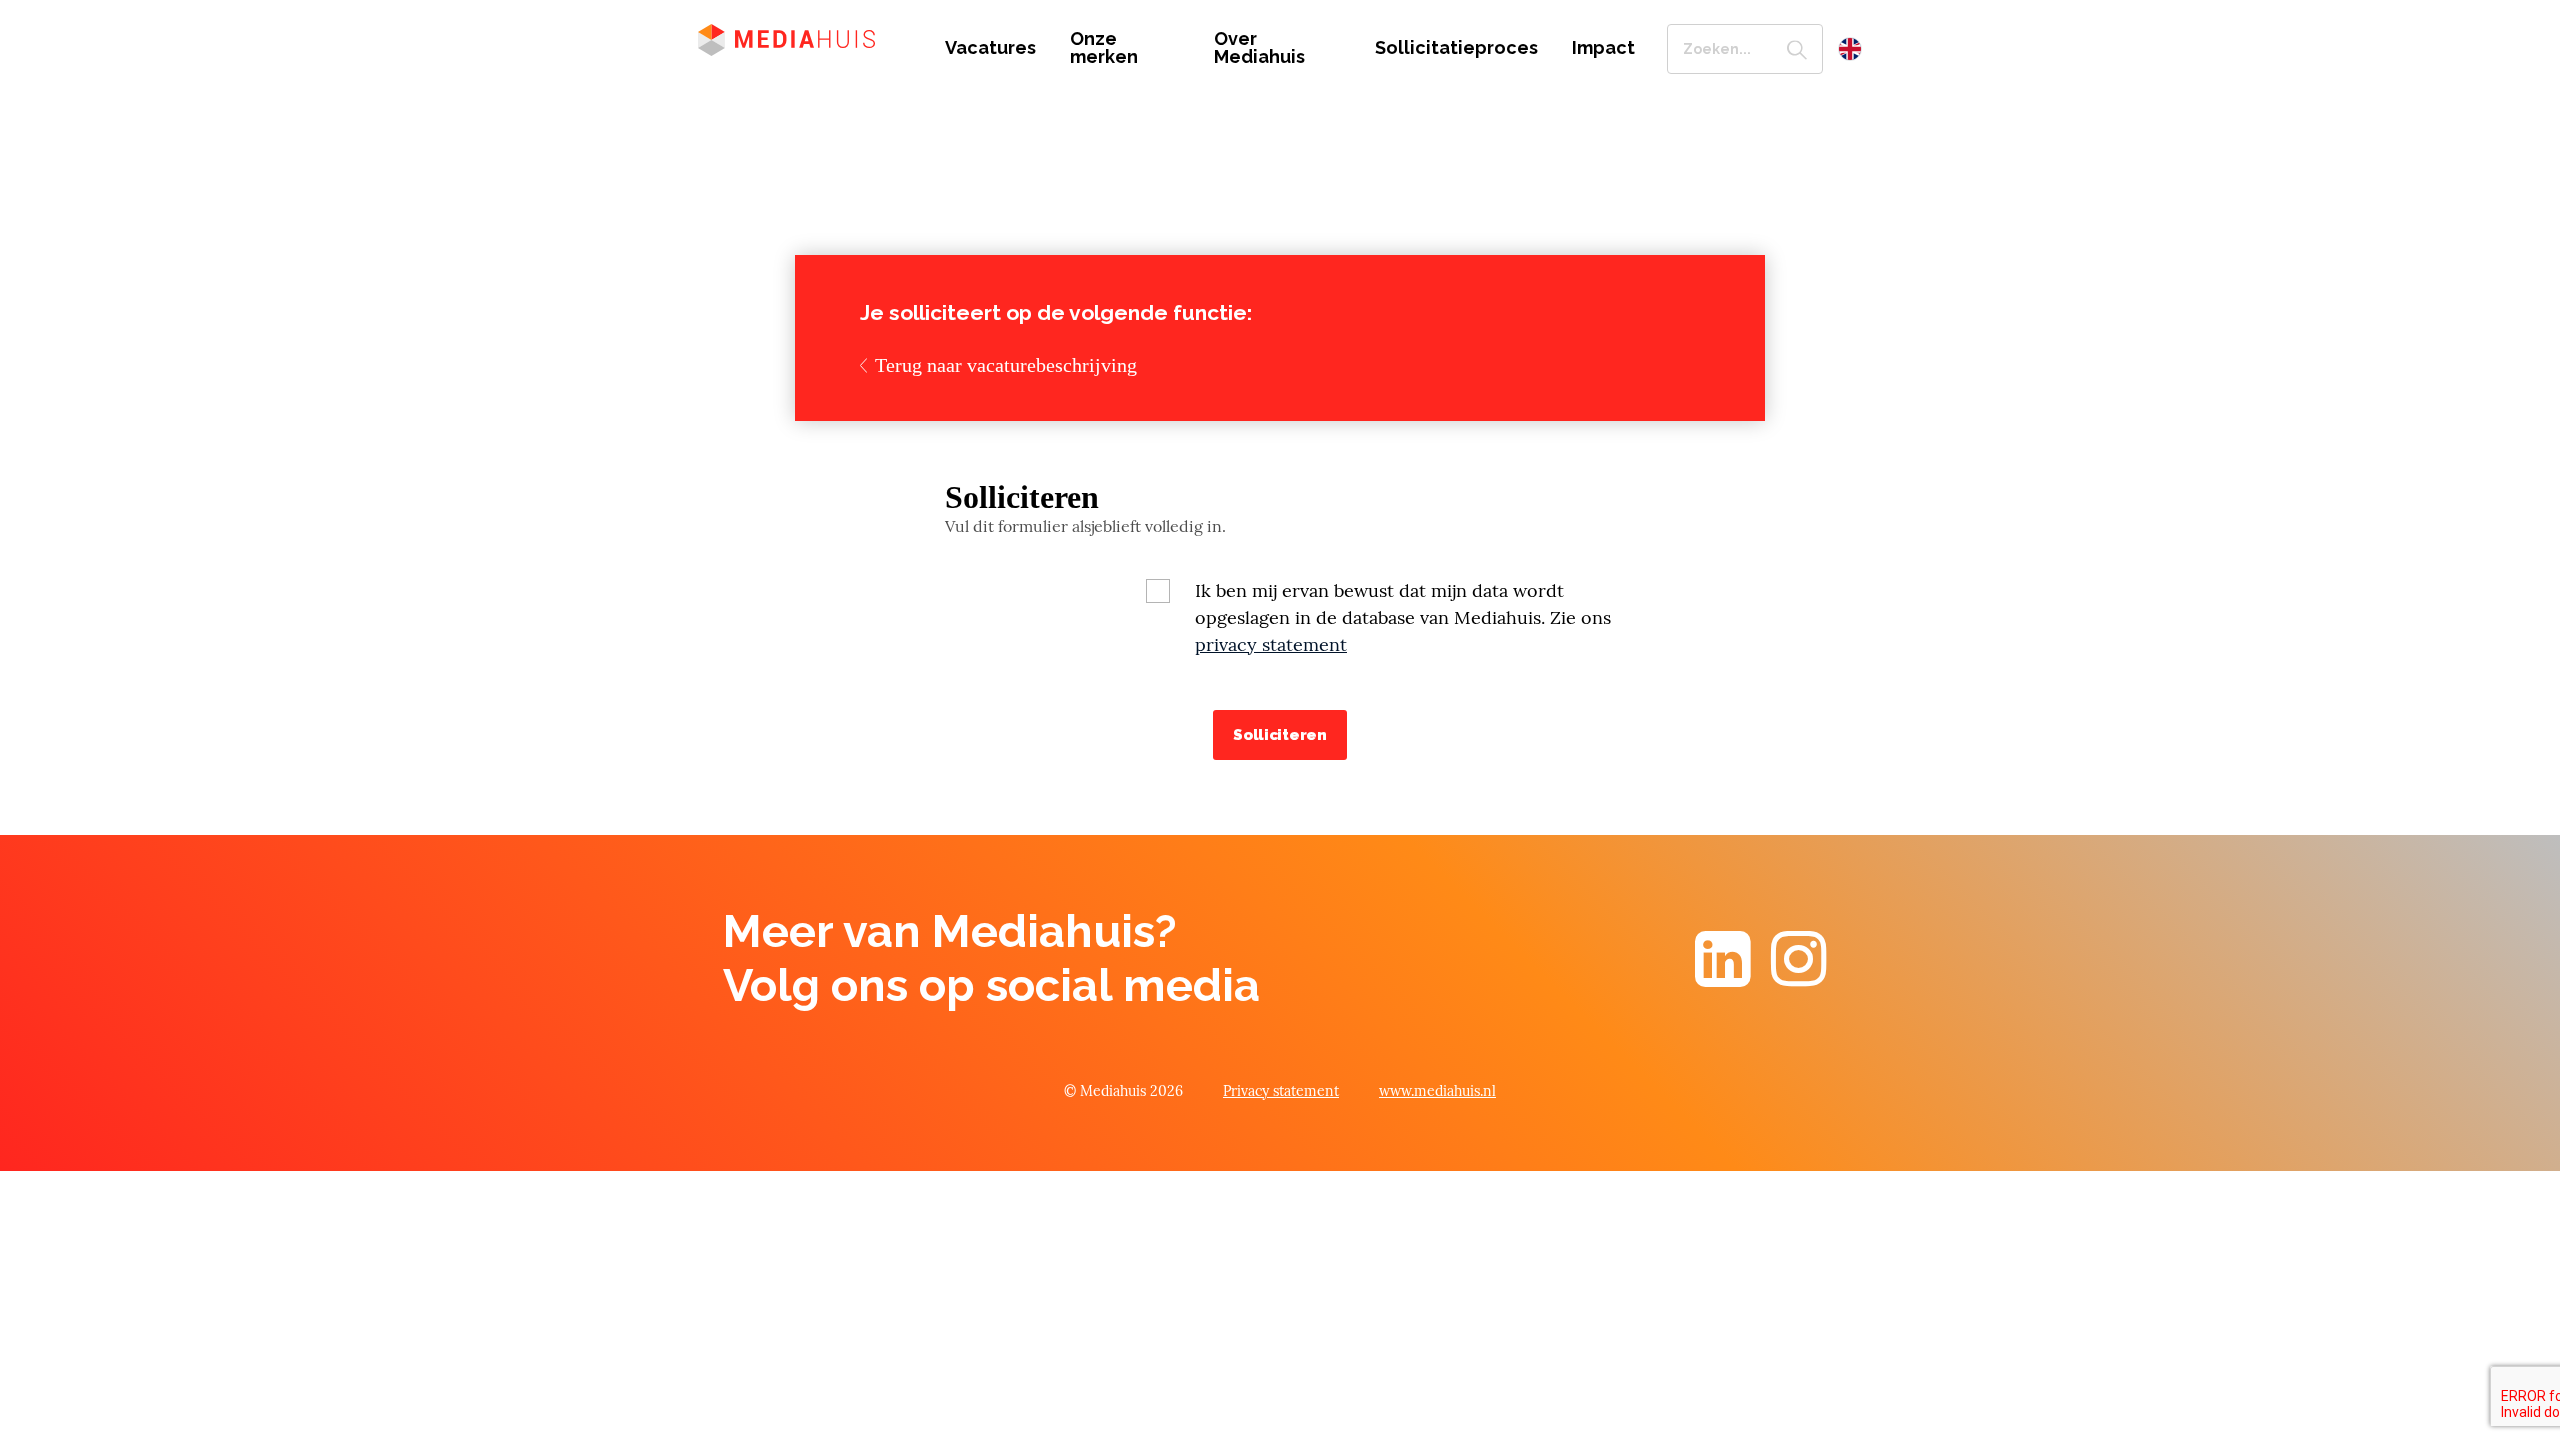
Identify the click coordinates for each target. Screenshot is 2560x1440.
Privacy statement (1281, 1091)
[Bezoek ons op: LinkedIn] (1723, 977)
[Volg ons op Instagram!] (1799, 977)
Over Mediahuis (1259, 48)
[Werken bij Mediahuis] (806, 38)
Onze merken (1104, 48)
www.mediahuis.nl (1437, 1091)
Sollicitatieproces (1456, 48)
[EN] (1850, 49)
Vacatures (990, 48)
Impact (1603, 48)
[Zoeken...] (1797, 49)
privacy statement (1271, 644)
